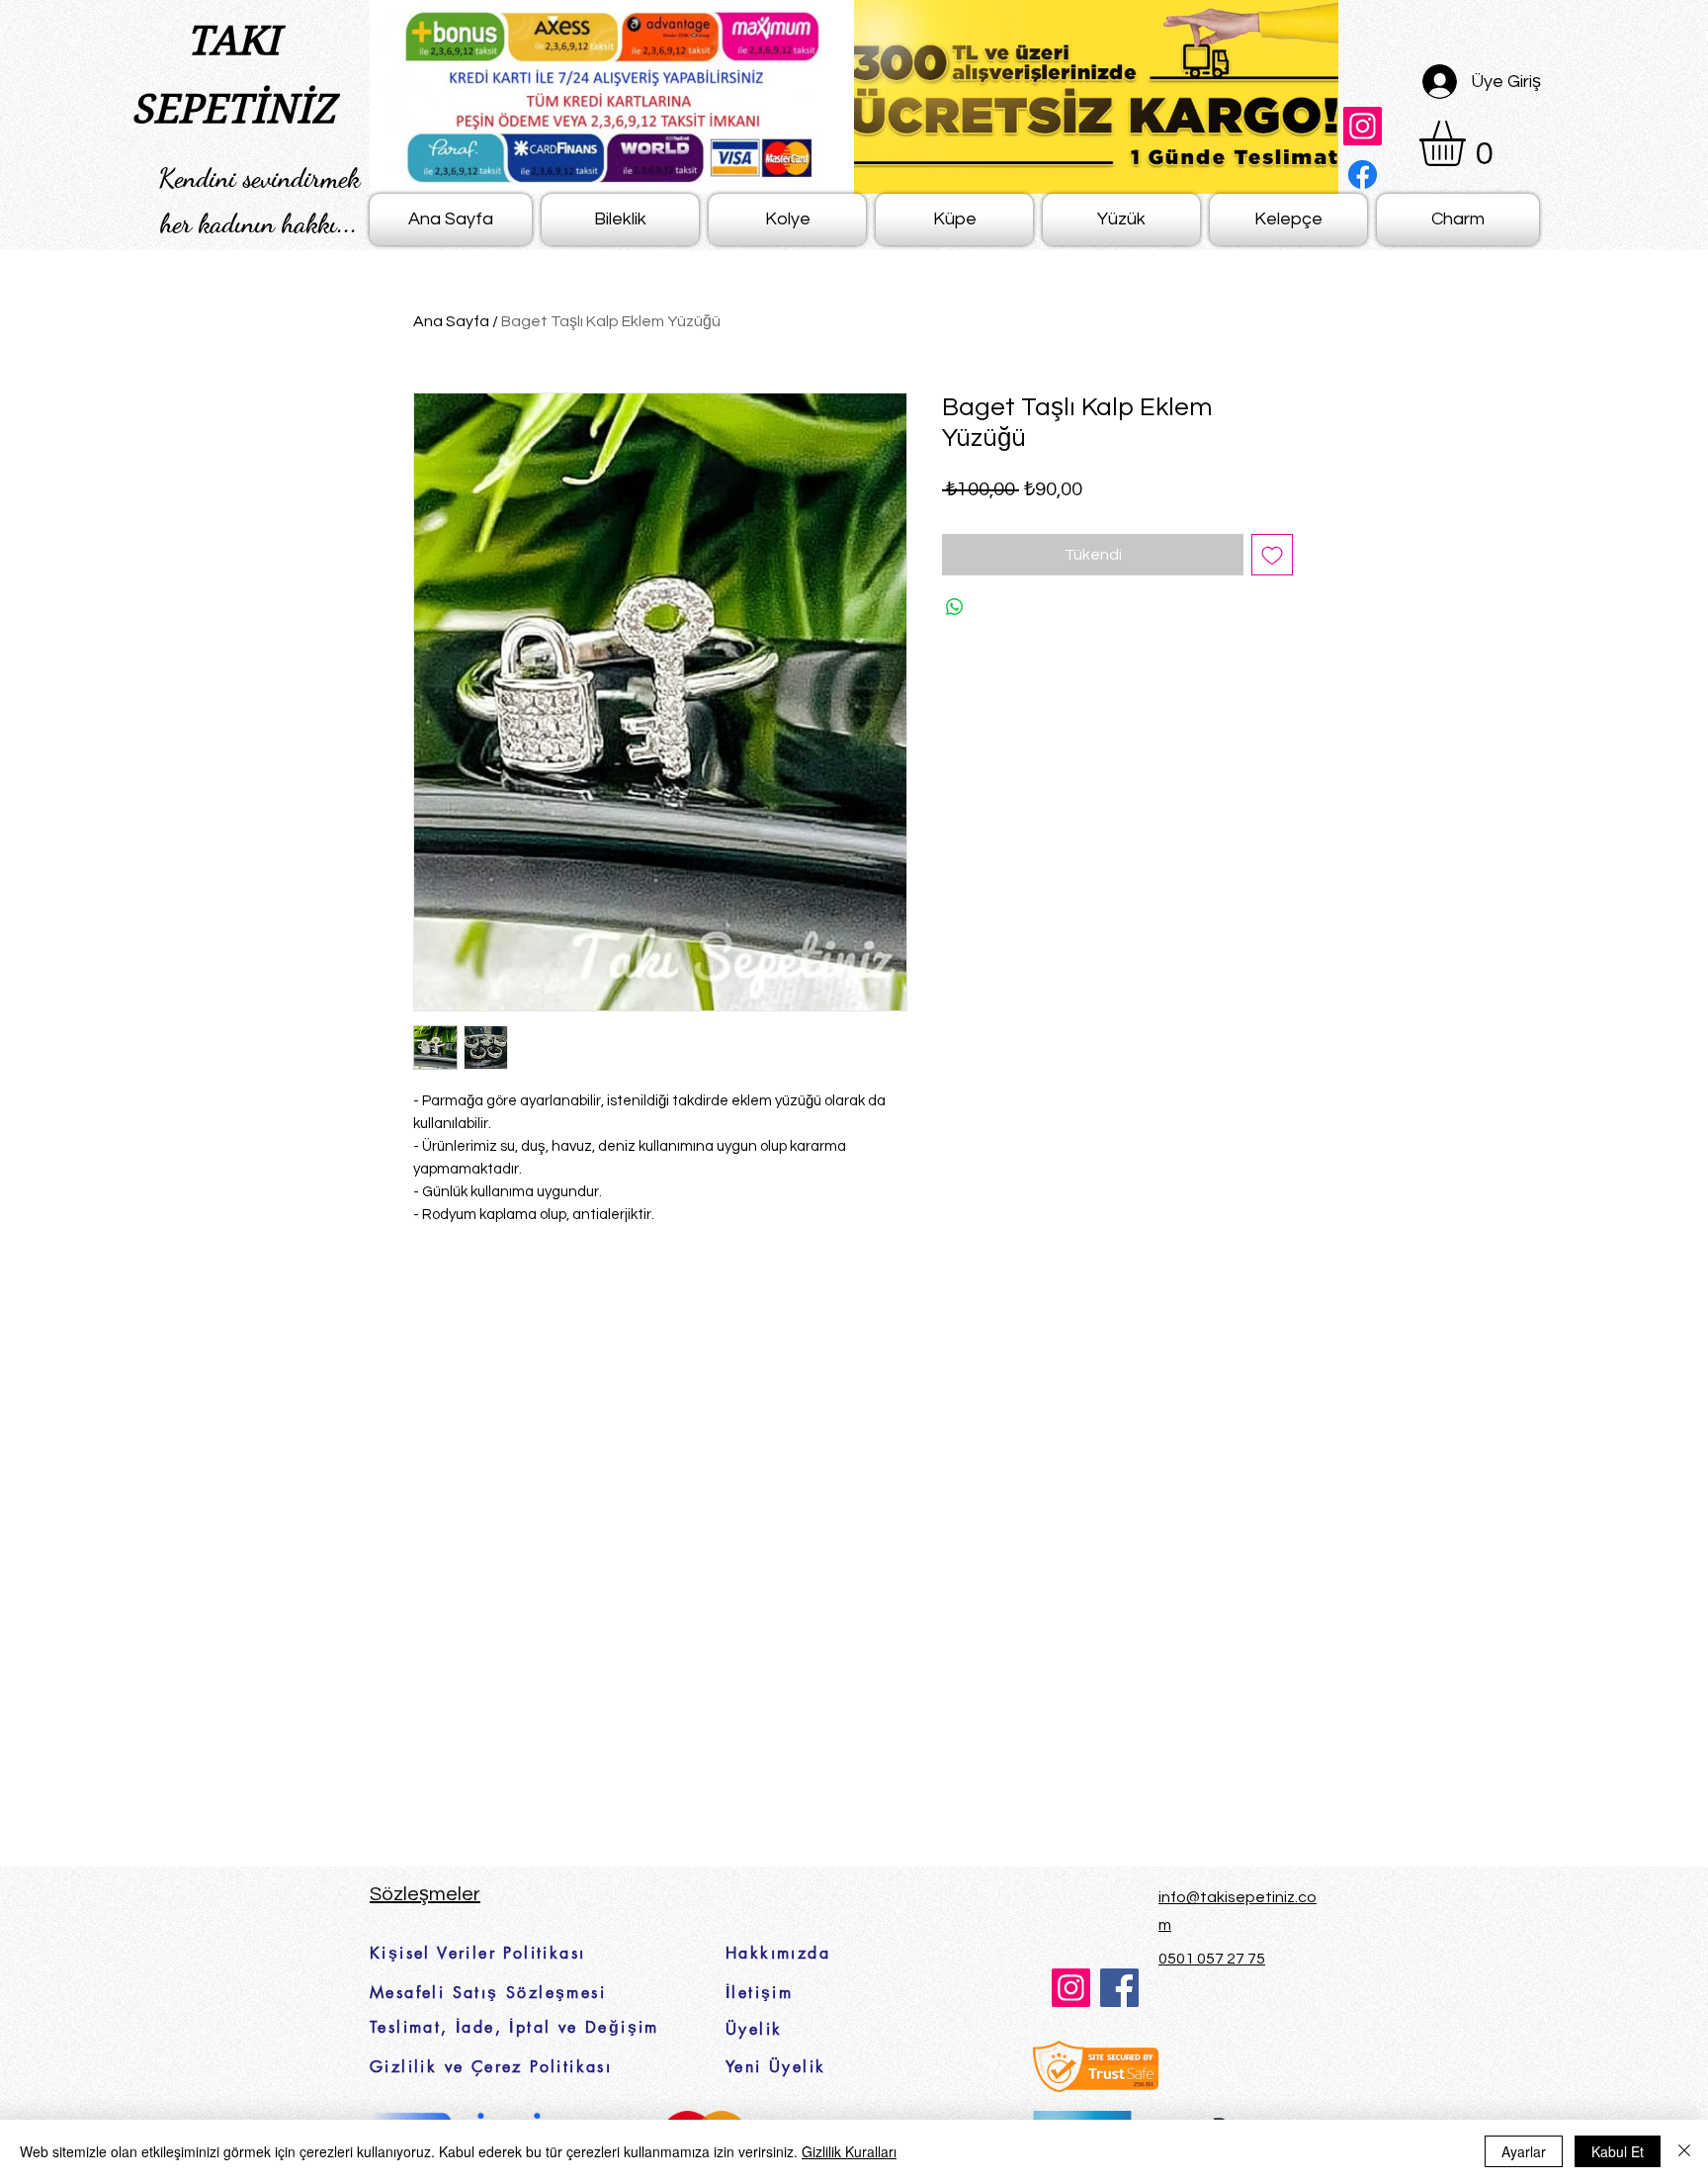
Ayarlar (1524, 2151)
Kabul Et (1618, 2151)
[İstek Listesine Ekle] (1272, 555)
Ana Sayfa (451, 321)
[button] (1469, 143)
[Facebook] (1363, 175)
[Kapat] (1684, 2151)
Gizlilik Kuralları (849, 2151)
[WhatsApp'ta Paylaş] (955, 607)
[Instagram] (1363, 126)
